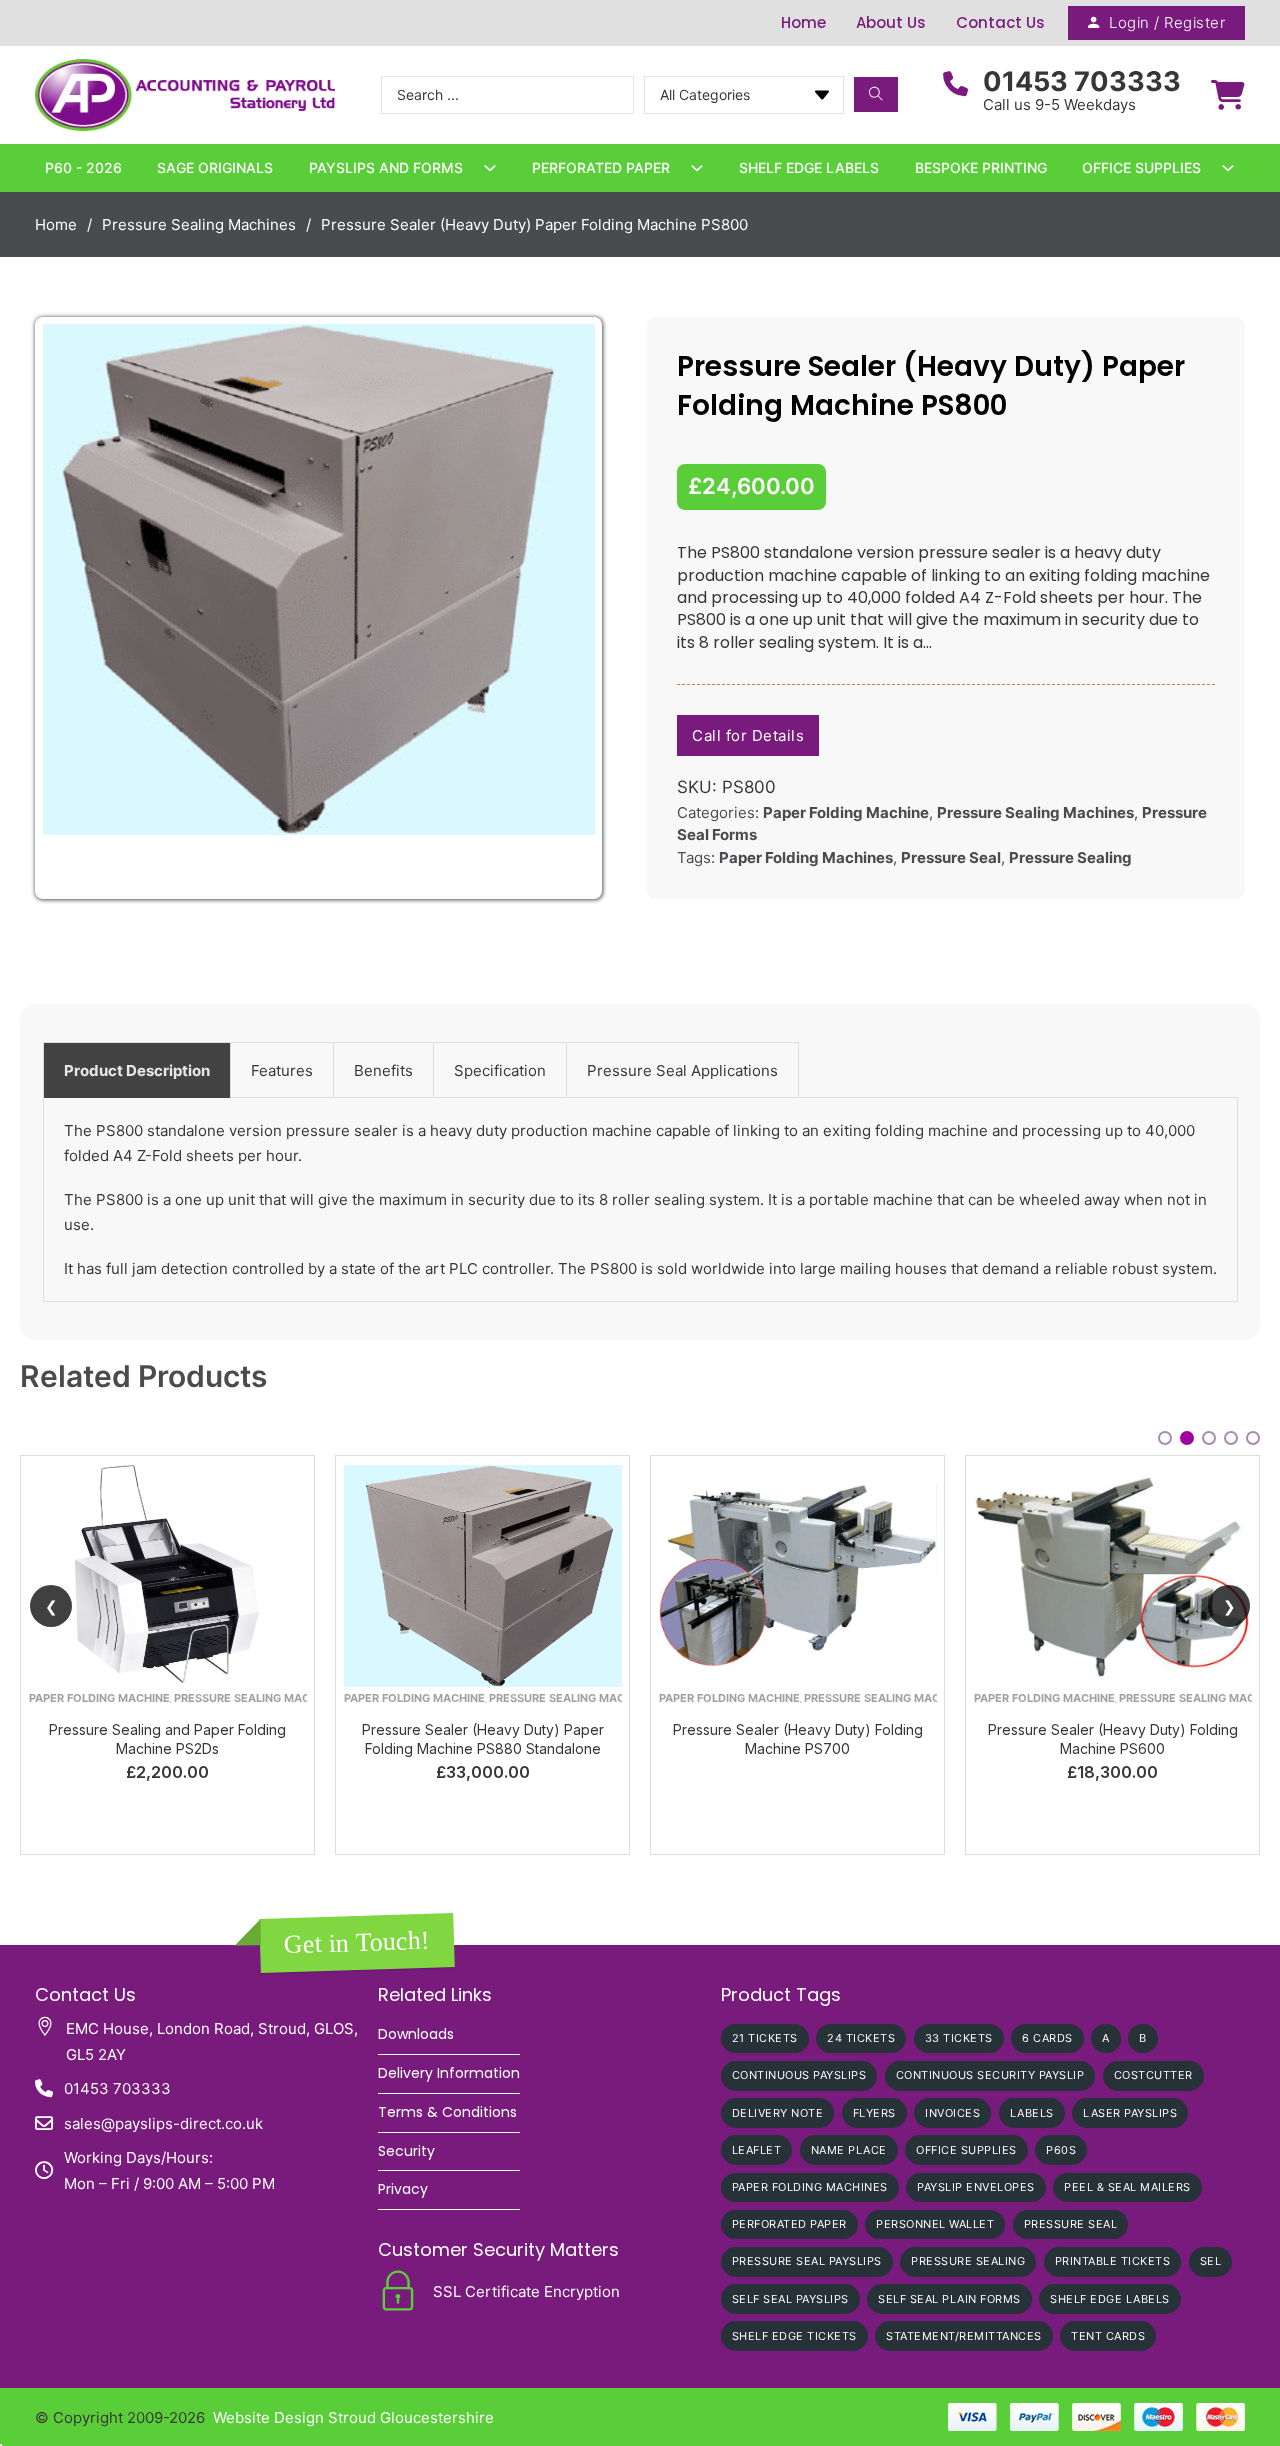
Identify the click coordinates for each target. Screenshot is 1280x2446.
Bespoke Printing (981, 167)
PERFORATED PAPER (789, 2224)
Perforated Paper (601, 167)
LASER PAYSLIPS (1130, 2113)
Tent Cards (1108, 2336)
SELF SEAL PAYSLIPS (790, 2299)
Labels (1032, 2113)
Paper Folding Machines (806, 857)
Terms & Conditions (447, 2112)
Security (406, 2151)
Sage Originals (215, 167)
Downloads (416, 2034)
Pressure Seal (951, 857)
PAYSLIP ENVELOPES (976, 2187)
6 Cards (1047, 2038)
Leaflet (757, 2150)
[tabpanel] (640, 1200)
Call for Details (748, 735)
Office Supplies (1141, 167)
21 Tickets (765, 2038)
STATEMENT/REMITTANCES (964, 2336)
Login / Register (1167, 22)
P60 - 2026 (83, 167)
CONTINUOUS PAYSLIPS (799, 2075)
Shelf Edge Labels (809, 167)
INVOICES (952, 2113)
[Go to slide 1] (1165, 1438)
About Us (891, 22)
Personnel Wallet (935, 2224)
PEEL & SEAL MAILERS (1127, 2187)
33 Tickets (959, 2038)
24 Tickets (861, 2038)
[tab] (137, 1070)
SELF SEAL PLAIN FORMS (949, 2299)
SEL (1211, 2261)
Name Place (849, 2150)
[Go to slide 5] (1253, 1438)
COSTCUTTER (1153, 2075)
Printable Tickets (1113, 2261)
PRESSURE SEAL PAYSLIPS (807, 2261)
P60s (1061, 2150)
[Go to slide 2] (1187, 1438)
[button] (568, 351)
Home (803, 22)
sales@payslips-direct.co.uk (163, 2123)
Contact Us (1000, 22)
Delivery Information (449, 2073)
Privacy (403, 2189)
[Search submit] (876, 94)
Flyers (874, 2113)
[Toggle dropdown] (490, 168)
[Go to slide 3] (1209, 1438)
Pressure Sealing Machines (199, 224)
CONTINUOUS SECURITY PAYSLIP (990, 2075)
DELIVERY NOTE (778, 2113)
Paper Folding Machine (846, 812)
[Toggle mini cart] (1228, 95)
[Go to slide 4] (1231, 1438)
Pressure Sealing (1070, 857)
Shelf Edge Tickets (794, 2336)
